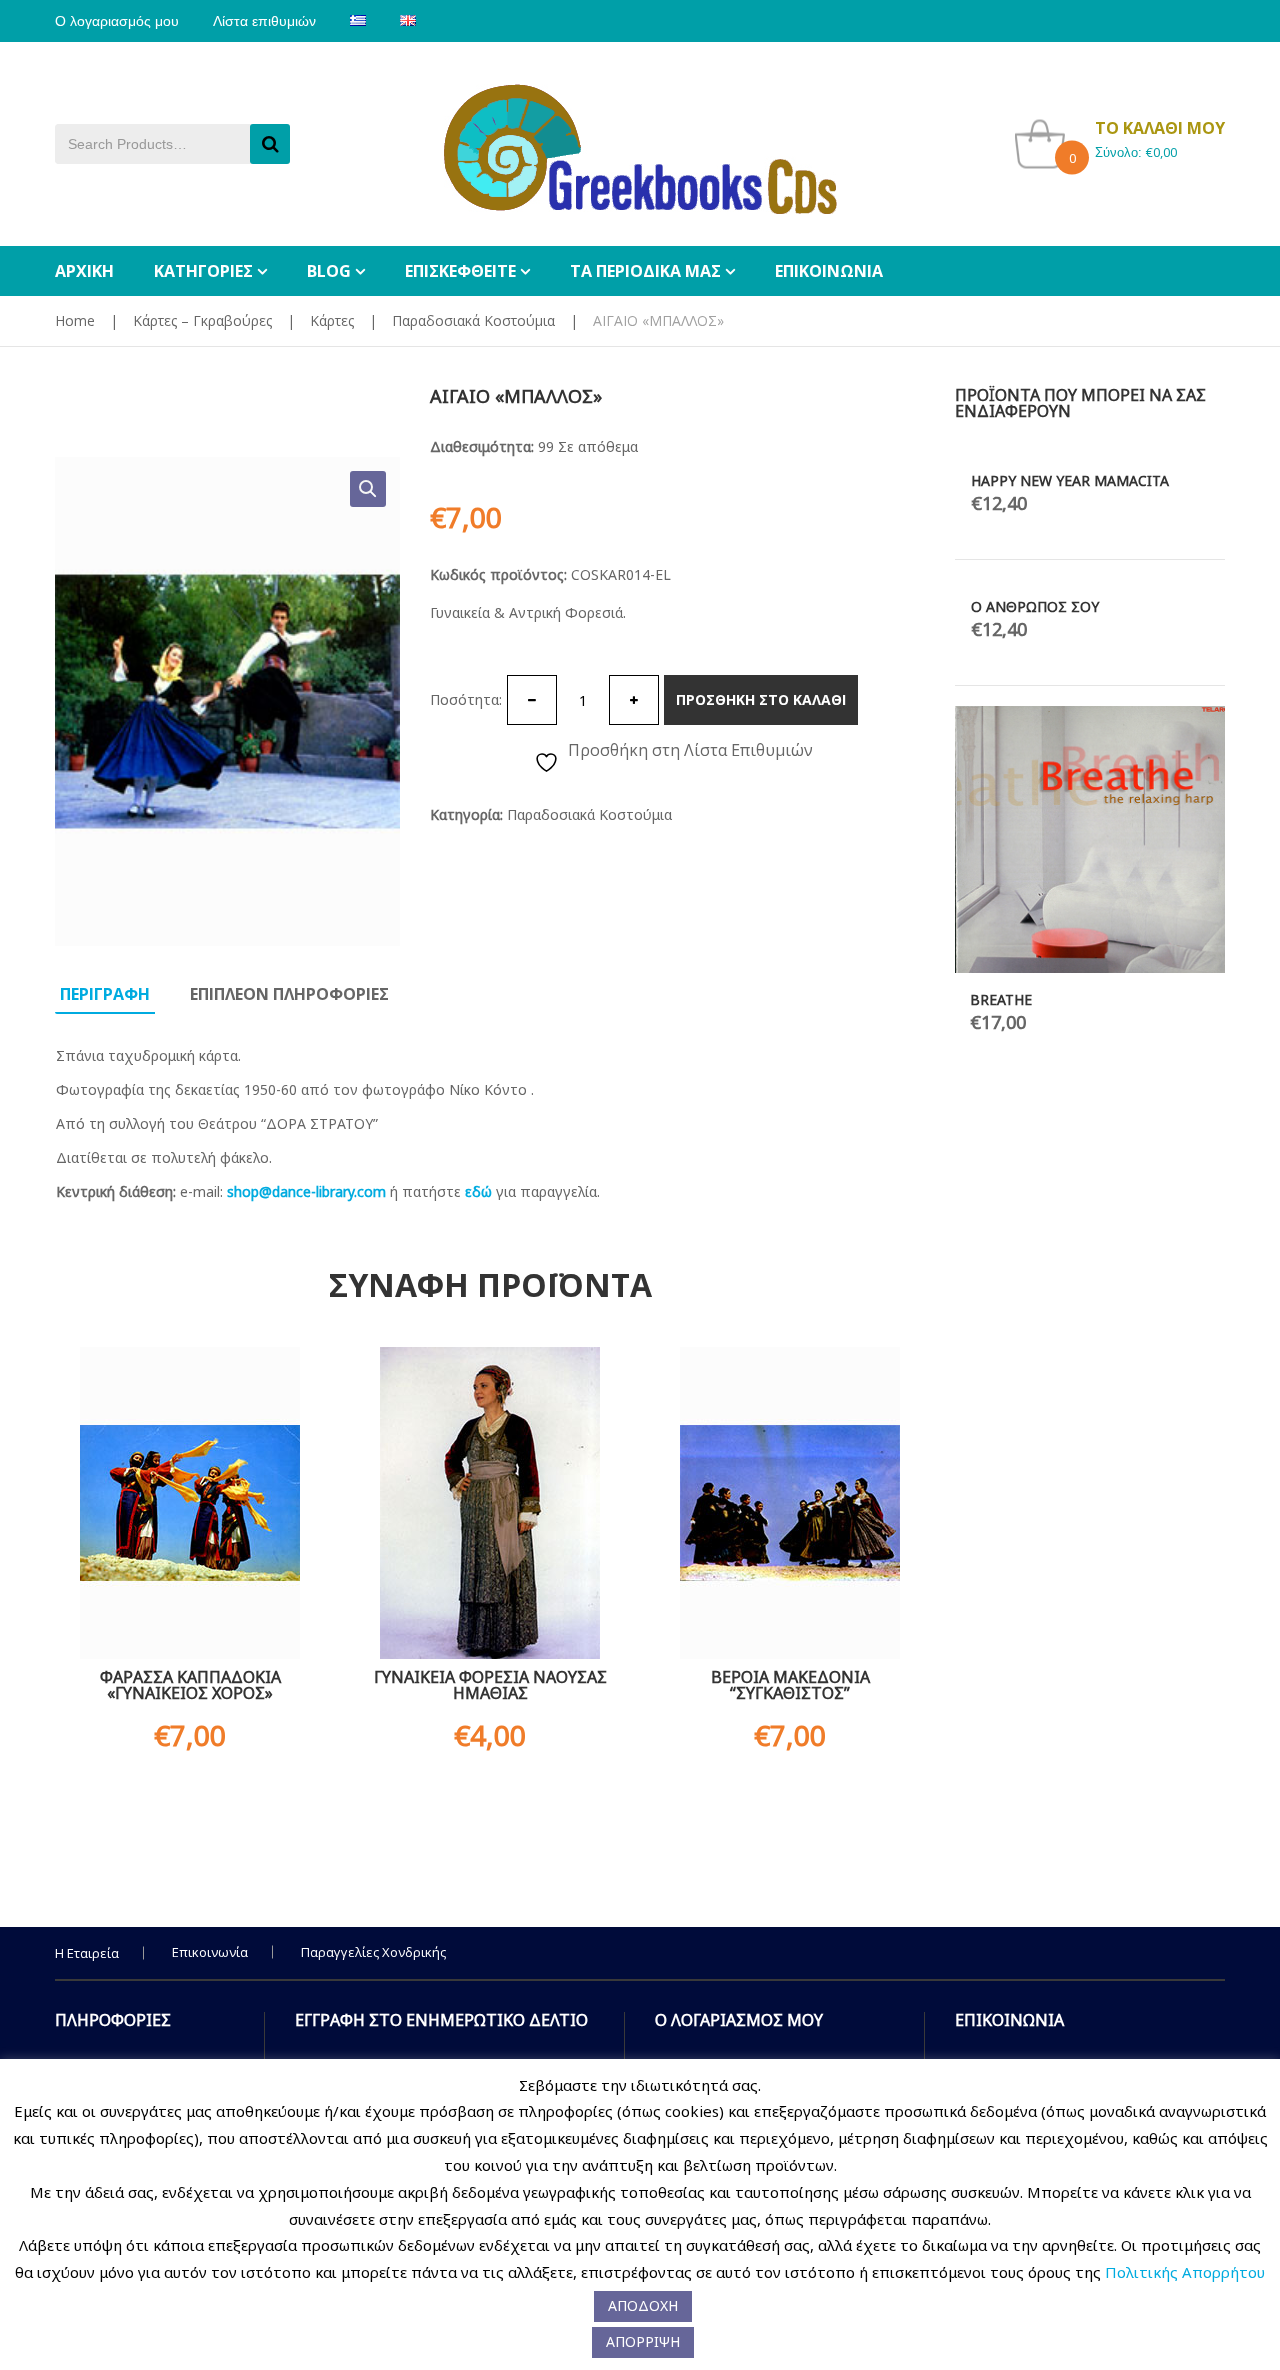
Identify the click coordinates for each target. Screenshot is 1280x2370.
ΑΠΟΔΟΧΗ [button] (643, 2305)
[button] (368, 489)
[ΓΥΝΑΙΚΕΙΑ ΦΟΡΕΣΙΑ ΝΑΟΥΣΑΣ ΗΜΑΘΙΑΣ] (490, 1503)
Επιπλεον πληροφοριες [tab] (289, 994)
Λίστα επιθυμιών (264, 21)
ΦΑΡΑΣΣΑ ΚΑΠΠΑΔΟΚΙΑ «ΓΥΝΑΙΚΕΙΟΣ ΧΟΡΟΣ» (190, 1685)
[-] (532, 700)
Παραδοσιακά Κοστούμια (473, 320)
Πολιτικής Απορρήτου (1185, 2272)
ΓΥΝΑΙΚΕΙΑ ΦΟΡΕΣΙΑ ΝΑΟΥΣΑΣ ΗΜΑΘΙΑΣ (490, 1685)
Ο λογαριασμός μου (117, 21)
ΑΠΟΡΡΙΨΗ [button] (643, 2341)
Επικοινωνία (210, 1952)
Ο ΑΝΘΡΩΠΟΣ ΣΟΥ (1035, 606)
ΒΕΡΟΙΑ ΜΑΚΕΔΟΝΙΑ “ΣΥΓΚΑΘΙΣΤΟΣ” (790, 1685)
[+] (634, 700)
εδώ (478, 1191)
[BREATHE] (1090, 839)
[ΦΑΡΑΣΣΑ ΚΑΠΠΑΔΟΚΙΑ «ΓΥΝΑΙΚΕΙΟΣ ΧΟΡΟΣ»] (190, 1503)
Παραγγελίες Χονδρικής (373, 1952)
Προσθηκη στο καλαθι (761, 699)
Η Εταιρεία (87, 1953)
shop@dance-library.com (306, 1191)
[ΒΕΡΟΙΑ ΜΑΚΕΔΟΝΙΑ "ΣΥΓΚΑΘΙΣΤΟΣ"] (790, 1503)
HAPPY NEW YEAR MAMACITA (1070, 480)
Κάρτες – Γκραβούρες (202, 320)
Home (75, 320)
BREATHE (1001, 999)
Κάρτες (332, 320)
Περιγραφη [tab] (105, 994)
